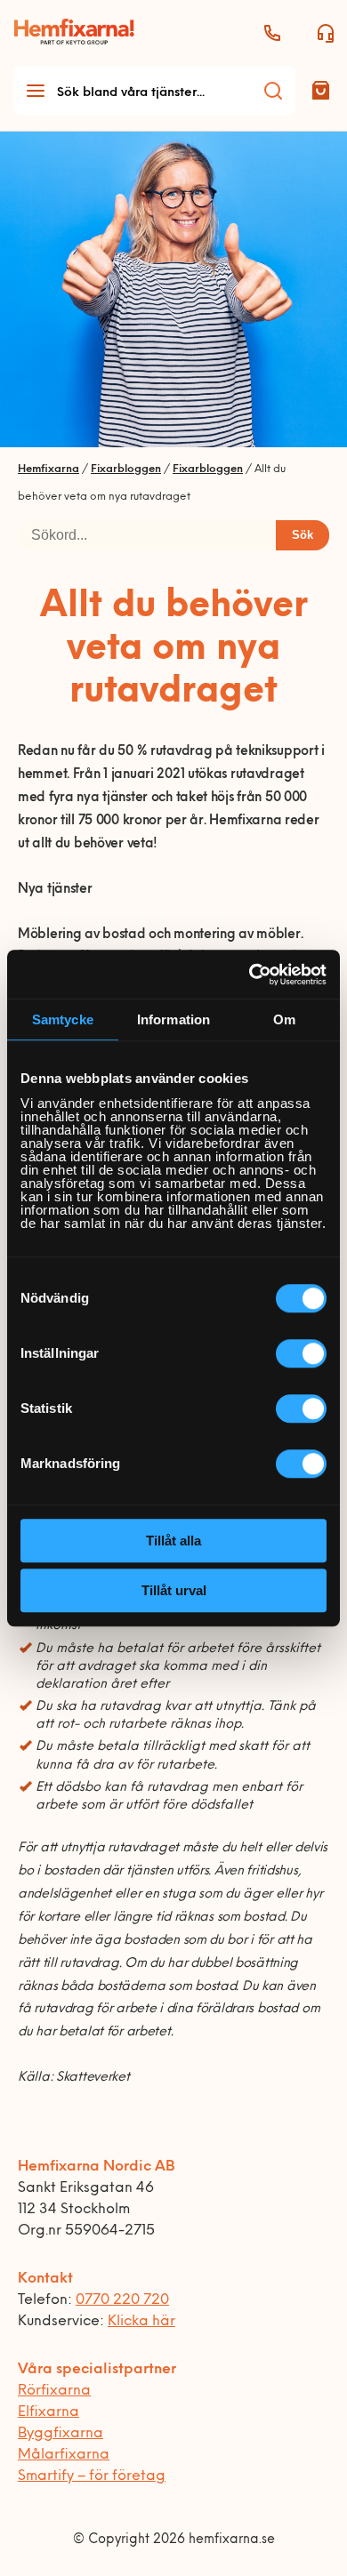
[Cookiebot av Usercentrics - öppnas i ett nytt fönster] (250, 975)
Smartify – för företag (92, 2476)
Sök (303, 535)
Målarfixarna (64, 2455)
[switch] (301, 1353)
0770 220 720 (122, 2300)
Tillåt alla (173, 1541)
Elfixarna (48, 2412)
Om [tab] (284, 1019)
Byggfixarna (61, 2434)
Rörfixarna (54, 2391)
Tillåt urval (174, 1590)
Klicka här (141, 2322)
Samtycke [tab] (63, 1019)
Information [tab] (173, 1019)
